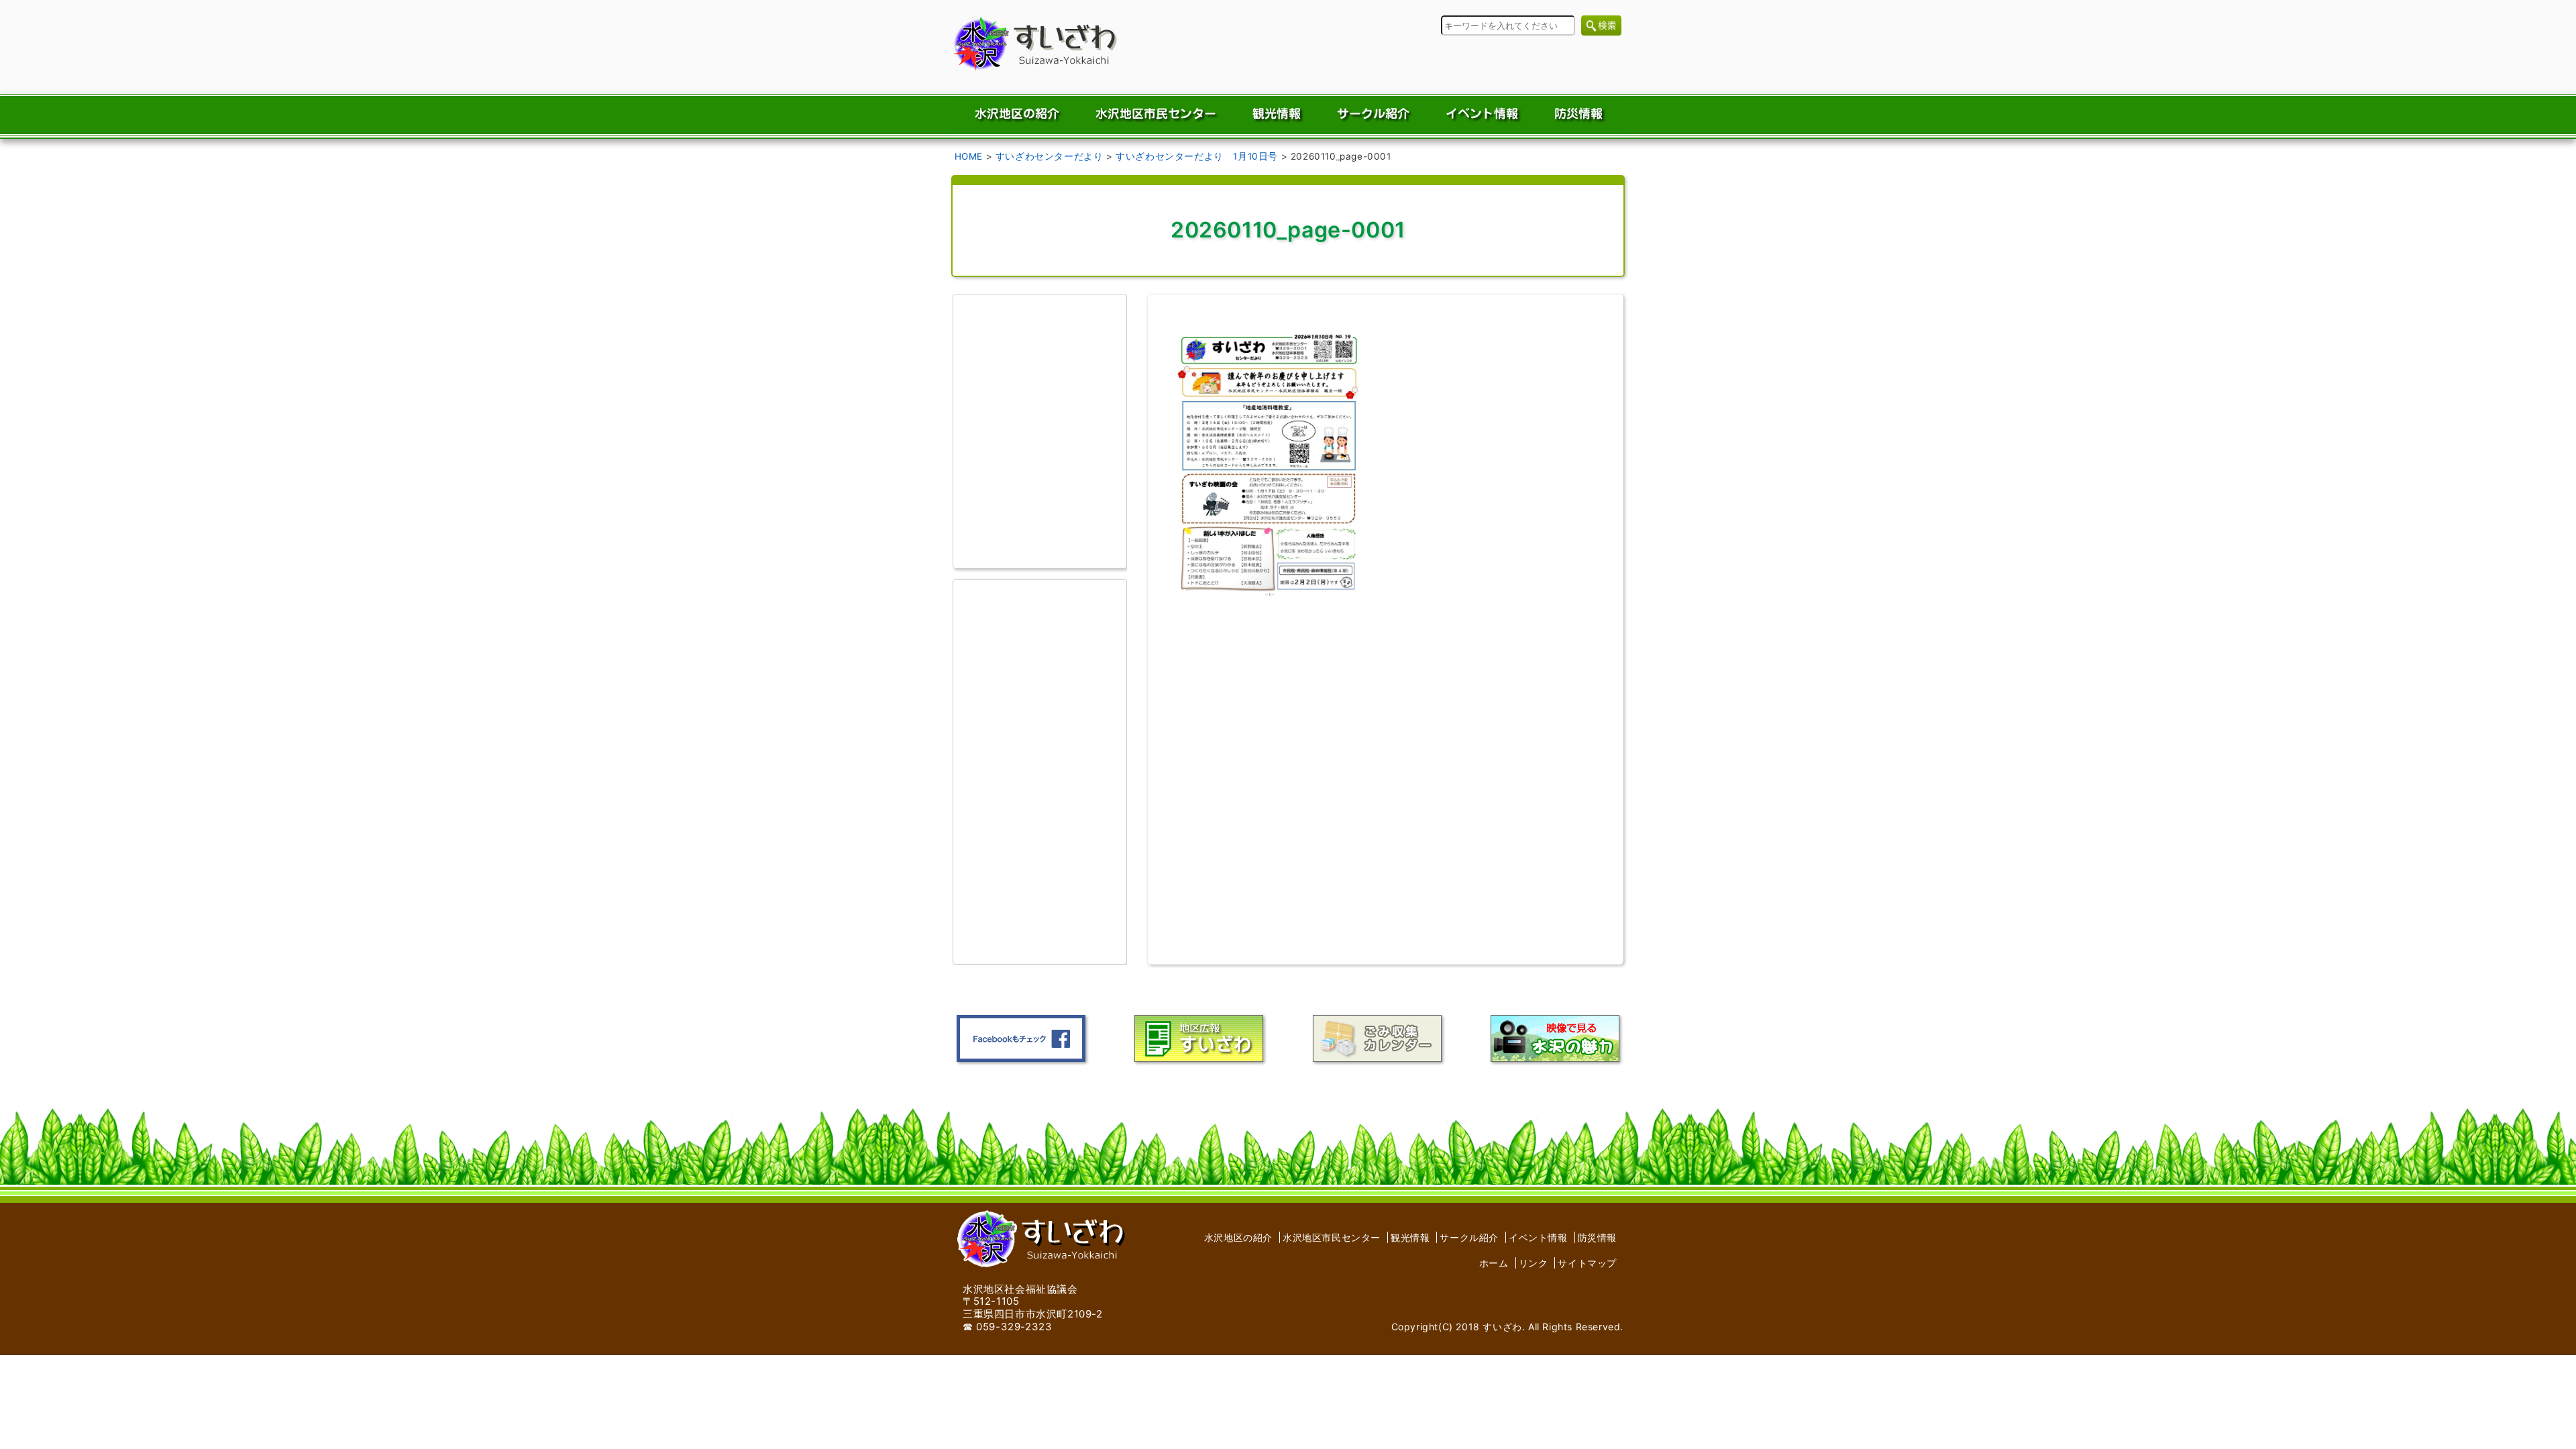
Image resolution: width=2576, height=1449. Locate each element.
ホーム (1494, 1263)
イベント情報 (1538, 1237)
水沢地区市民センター (1332, 1237)
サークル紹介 (1469, 1237)
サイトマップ (1587, 1263)
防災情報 (1597, 1237)
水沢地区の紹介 (1238, 1237)
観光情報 (1410, 1237)
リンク (1534, 1263)
